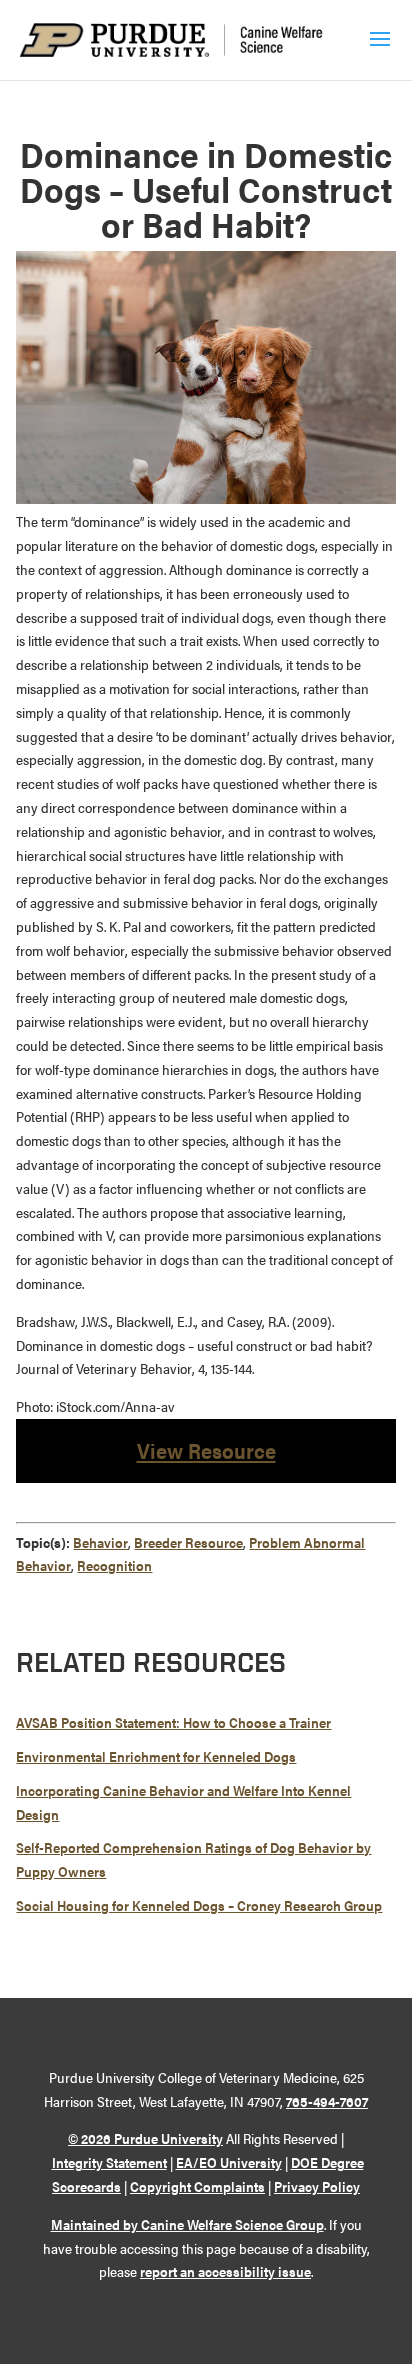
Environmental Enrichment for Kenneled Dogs (156, 1756)
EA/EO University (229, 2162)
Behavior (100, 1542)
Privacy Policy (317, 2186)
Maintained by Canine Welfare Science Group (187, 2224)
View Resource (206, 1450)
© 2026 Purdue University (145, 2138)
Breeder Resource (188, 1542)
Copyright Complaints (197, 2186)
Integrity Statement (109, 2162)
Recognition (114, 1565)
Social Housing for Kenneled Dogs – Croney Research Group (199, 1905)
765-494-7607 (327, 2101)
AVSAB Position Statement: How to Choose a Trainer (173, 1722)
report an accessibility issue (225, 2271)
